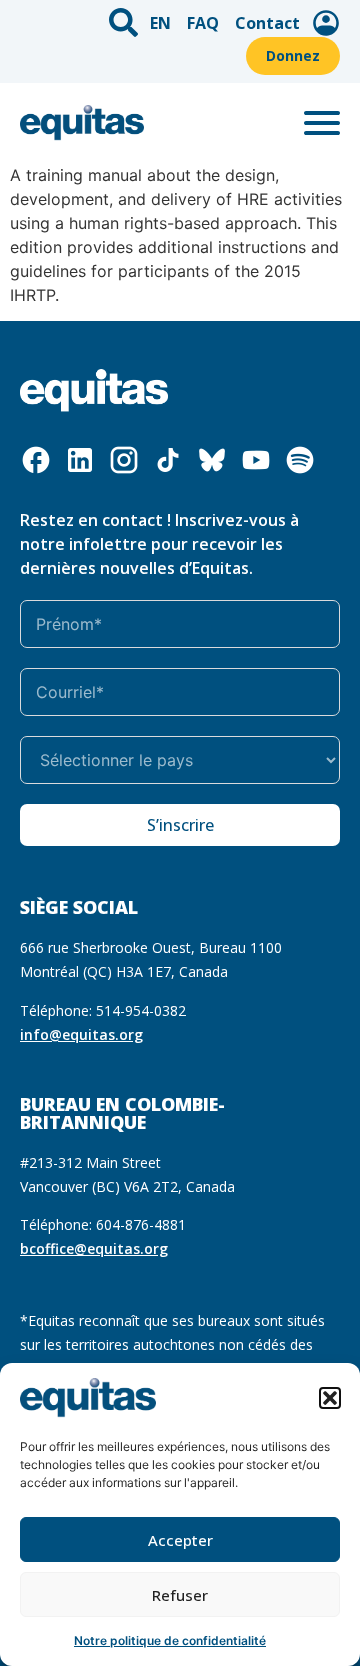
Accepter (180, 1540)
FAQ (203, 23)
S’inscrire (180, 825)
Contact (267, 23)
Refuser (180, 1595)
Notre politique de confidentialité (170, 1640)
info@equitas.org (81, 1034)
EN (160, 23)
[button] (330, 1398)
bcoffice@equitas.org (94, 1248)
